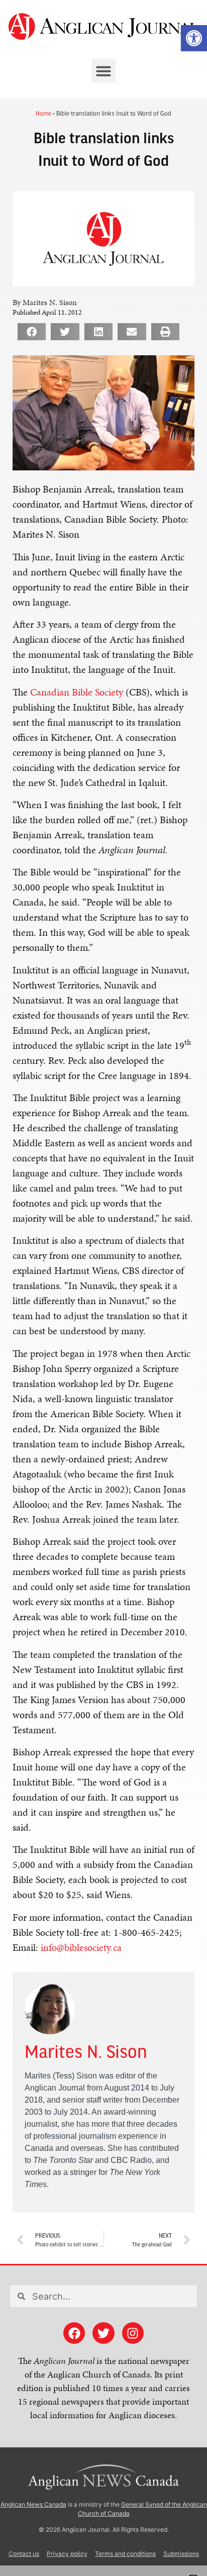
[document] (103, 1288)
